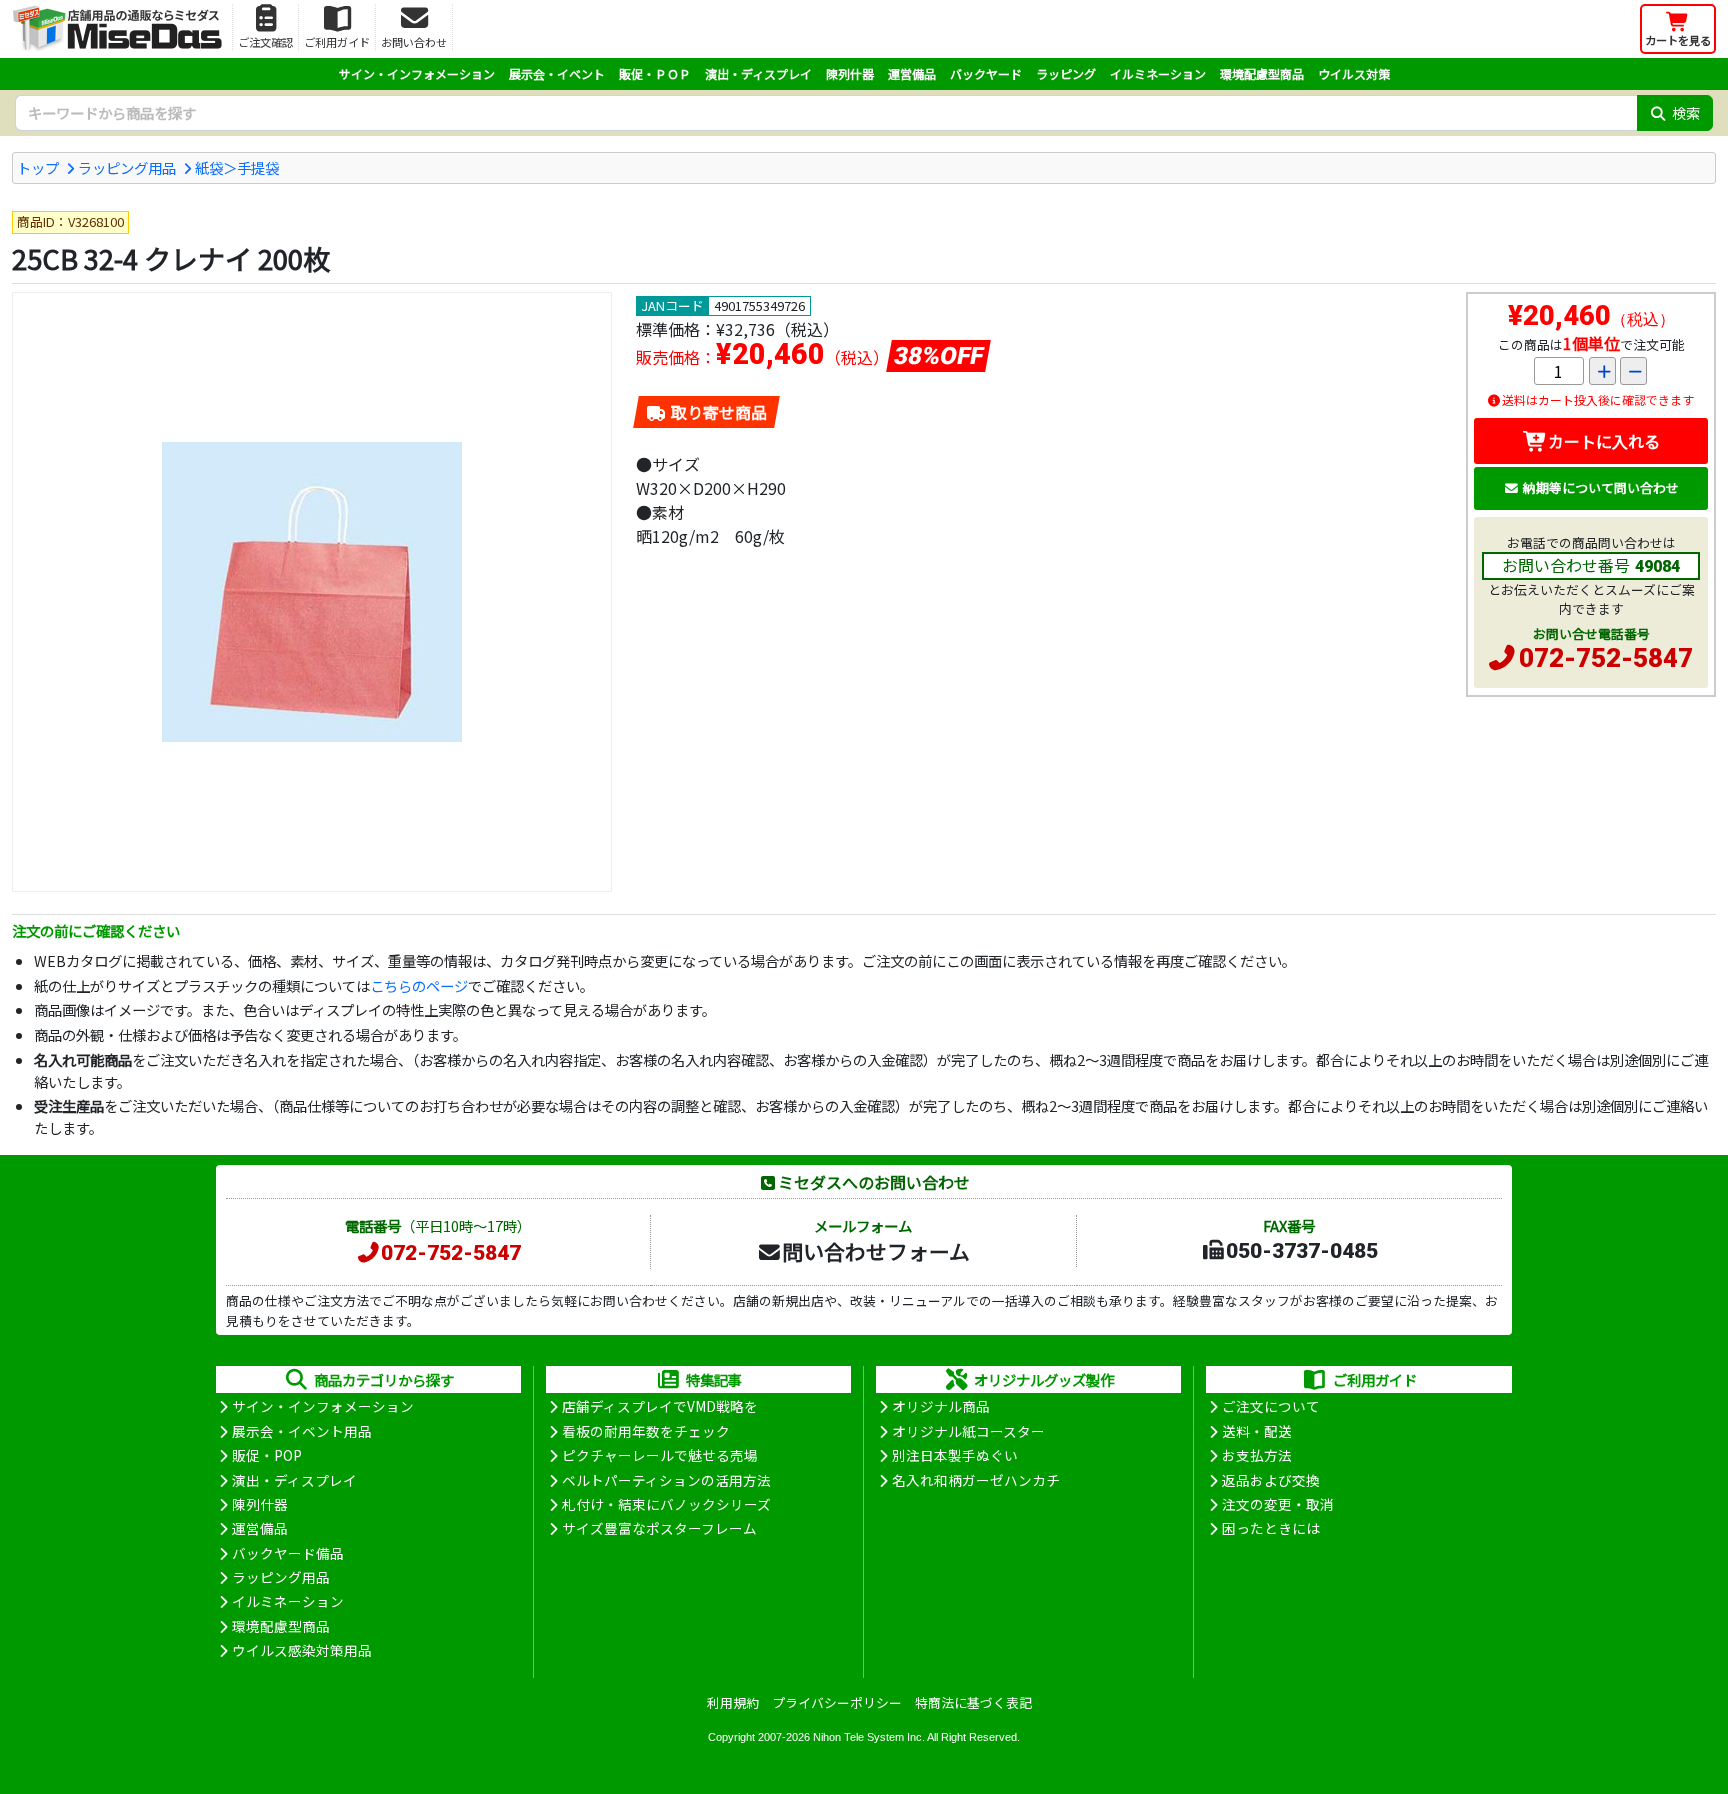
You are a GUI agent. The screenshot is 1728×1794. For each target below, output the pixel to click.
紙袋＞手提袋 (237, 167)
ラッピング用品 (127, 167)
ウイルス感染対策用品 (302, 1650)
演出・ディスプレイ (758, 73)
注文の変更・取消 (1278, 1504)
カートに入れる (1604, 441)
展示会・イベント (557, 73)
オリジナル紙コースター (968, 1431)
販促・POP (267, 1455)
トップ (38, 167)
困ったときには (1271, 1528)
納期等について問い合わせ (1601, 487)
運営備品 (912, 73)
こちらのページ (419, 985)
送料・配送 (1257, 1431)
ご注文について (1271, 1406)
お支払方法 (1257, 1455)
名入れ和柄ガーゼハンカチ (976, 1480)
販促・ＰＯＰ (655, 73)
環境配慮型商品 (1262, 73)
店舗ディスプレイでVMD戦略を (660, 1406)
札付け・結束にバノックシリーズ (666, 1504)
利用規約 (733, 1702)
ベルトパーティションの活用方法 (666, 1480)
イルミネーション (1158, 73)
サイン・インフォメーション (417, 73)
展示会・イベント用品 (302, 1431)
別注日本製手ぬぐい (955, 1455)
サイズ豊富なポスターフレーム (659, 1528)
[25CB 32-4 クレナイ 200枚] (312, 592)
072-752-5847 (1606, 658)
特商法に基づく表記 (973, 1702)
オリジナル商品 (941, 1406)
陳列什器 (850, 73)
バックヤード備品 (288, 1553)
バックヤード (986, 73)
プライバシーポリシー (837, 1702)
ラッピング (1066, 73)
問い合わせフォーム (876, 1251)
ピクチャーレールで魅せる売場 (660, 1455)
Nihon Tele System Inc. (869, 1737)
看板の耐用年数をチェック (646, 1431)
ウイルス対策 (1354, 73)
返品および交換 (1271, 1480)
